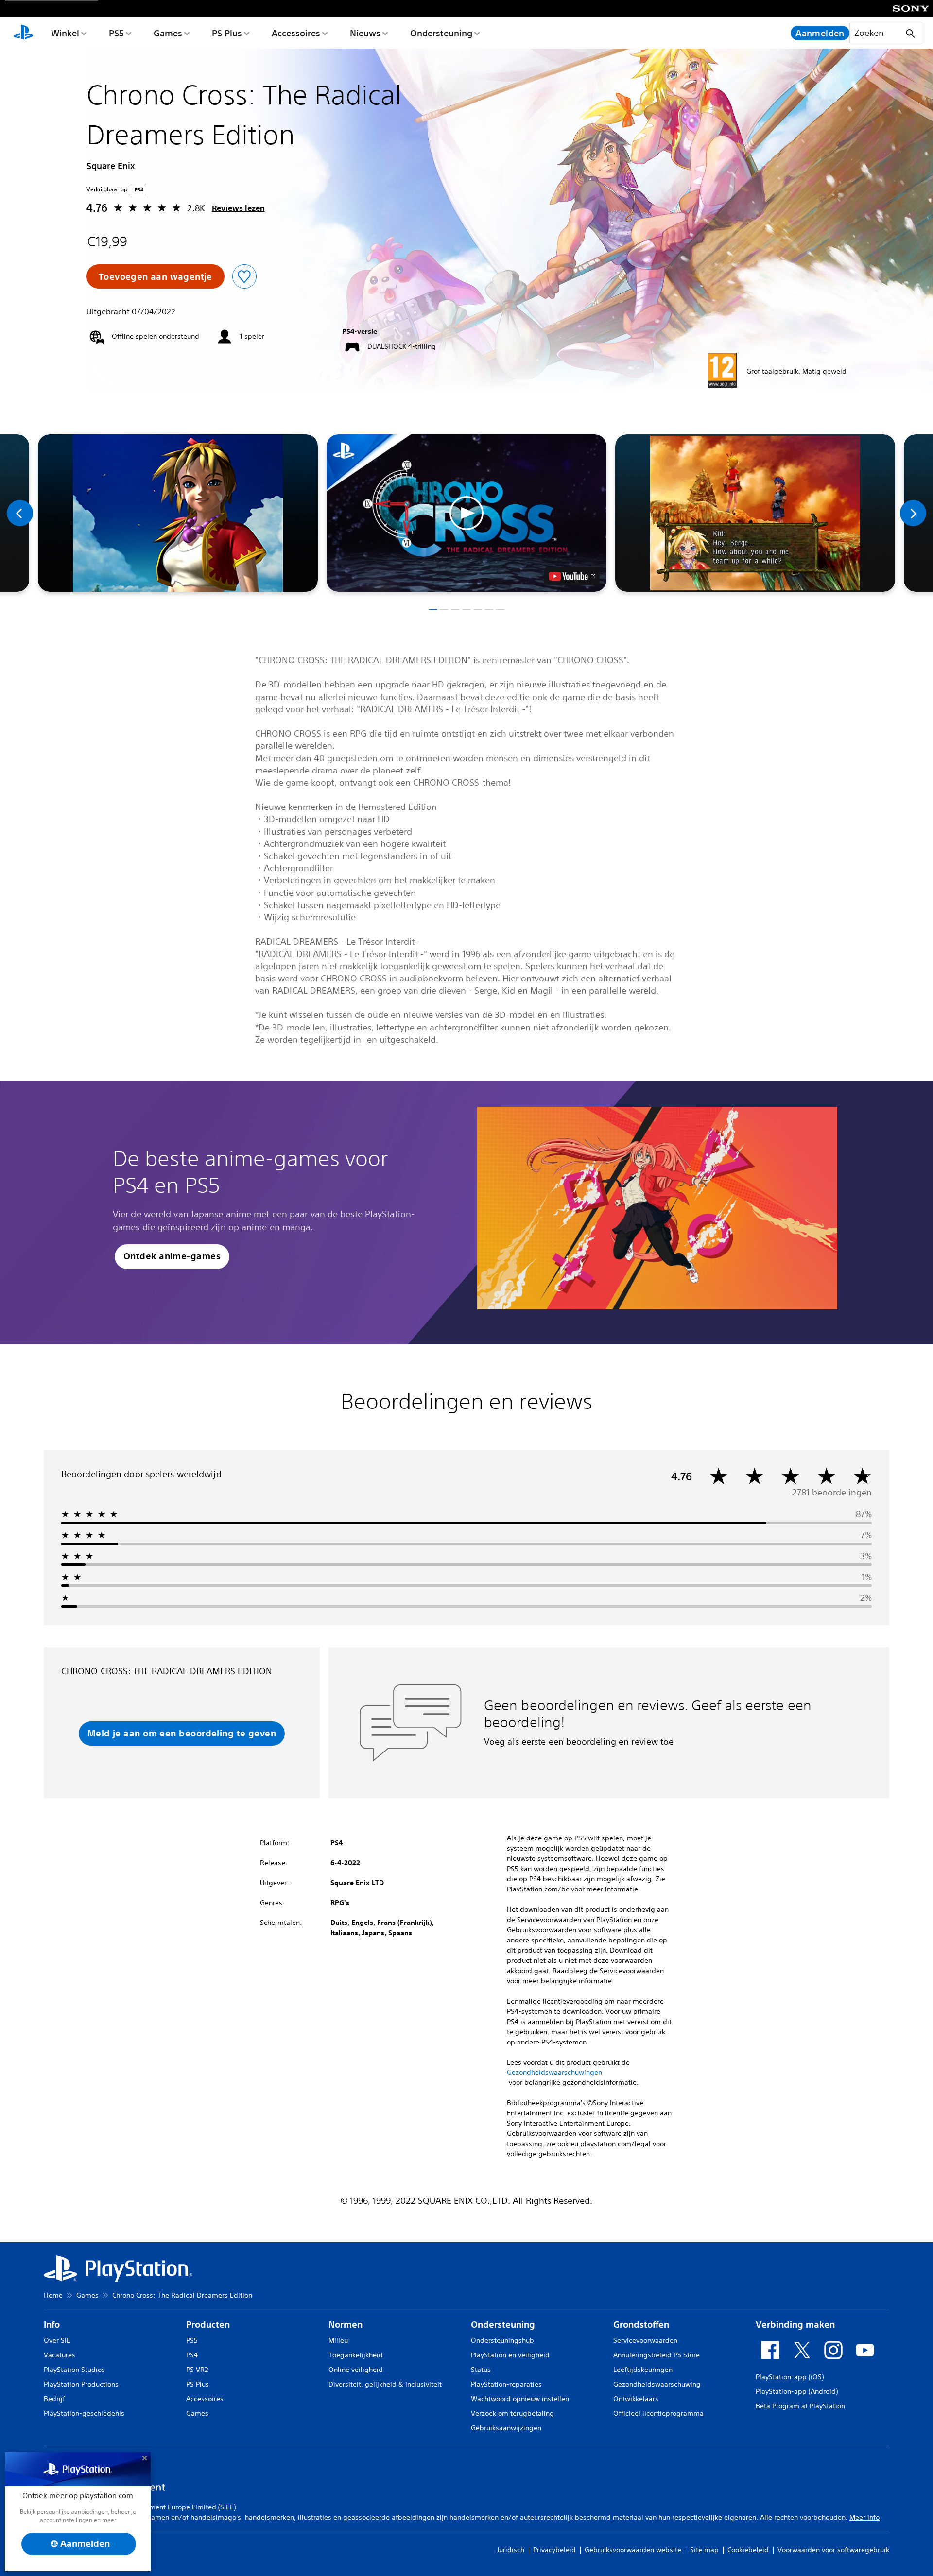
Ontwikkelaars (636, 2399)
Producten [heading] (208, 2325)
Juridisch (511, 2550)
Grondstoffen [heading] (641, 2325)
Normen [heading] (346, 2325)
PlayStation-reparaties (506, 2384)
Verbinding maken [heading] (795, 2325)
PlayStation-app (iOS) (790, 2377)
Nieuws (365, 33)
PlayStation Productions (81, 2384)
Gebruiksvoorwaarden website (633, 2550)
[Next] (913, 513)
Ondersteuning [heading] (503, 2325)
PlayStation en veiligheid (510, 2355)
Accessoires (296, 33)
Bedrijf (54, 2399)
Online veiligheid (356, 2370)
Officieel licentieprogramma (658, 2413)
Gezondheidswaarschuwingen (554, 2072)
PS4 (192, 2355)
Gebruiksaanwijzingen (506, 2428)
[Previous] (20, 513)
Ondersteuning (441, 33)
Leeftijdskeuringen (643, 2370)
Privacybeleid (554, 2550)
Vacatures (60, 2355)
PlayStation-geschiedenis (84, 2413)
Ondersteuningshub (502, 2340)
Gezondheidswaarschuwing (657, 2384)
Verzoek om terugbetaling (512, 2413)
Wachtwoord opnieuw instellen (520, 2399)
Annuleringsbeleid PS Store (657, 2355)
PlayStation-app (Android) (797, 2391)
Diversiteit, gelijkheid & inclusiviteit (385, 2384)
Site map (704, 2550)
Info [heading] (52, 2325)
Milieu (338, 2340)
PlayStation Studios (74, 2370)
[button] (466, 513)
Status (481, 2370)
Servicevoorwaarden (645, 2340)
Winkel (65, 33)
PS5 (116, 33)
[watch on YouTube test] (572, 576)
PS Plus (227, 33)
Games (168, 33)
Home (53, 2295)
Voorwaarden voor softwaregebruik (833, 2550)
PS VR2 (197, 2370)
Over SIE (57, 2340)
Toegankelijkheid (356, 2355)
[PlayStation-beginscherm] (23, 33)
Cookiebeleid (748, 2550)
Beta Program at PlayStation (800, 2406)
